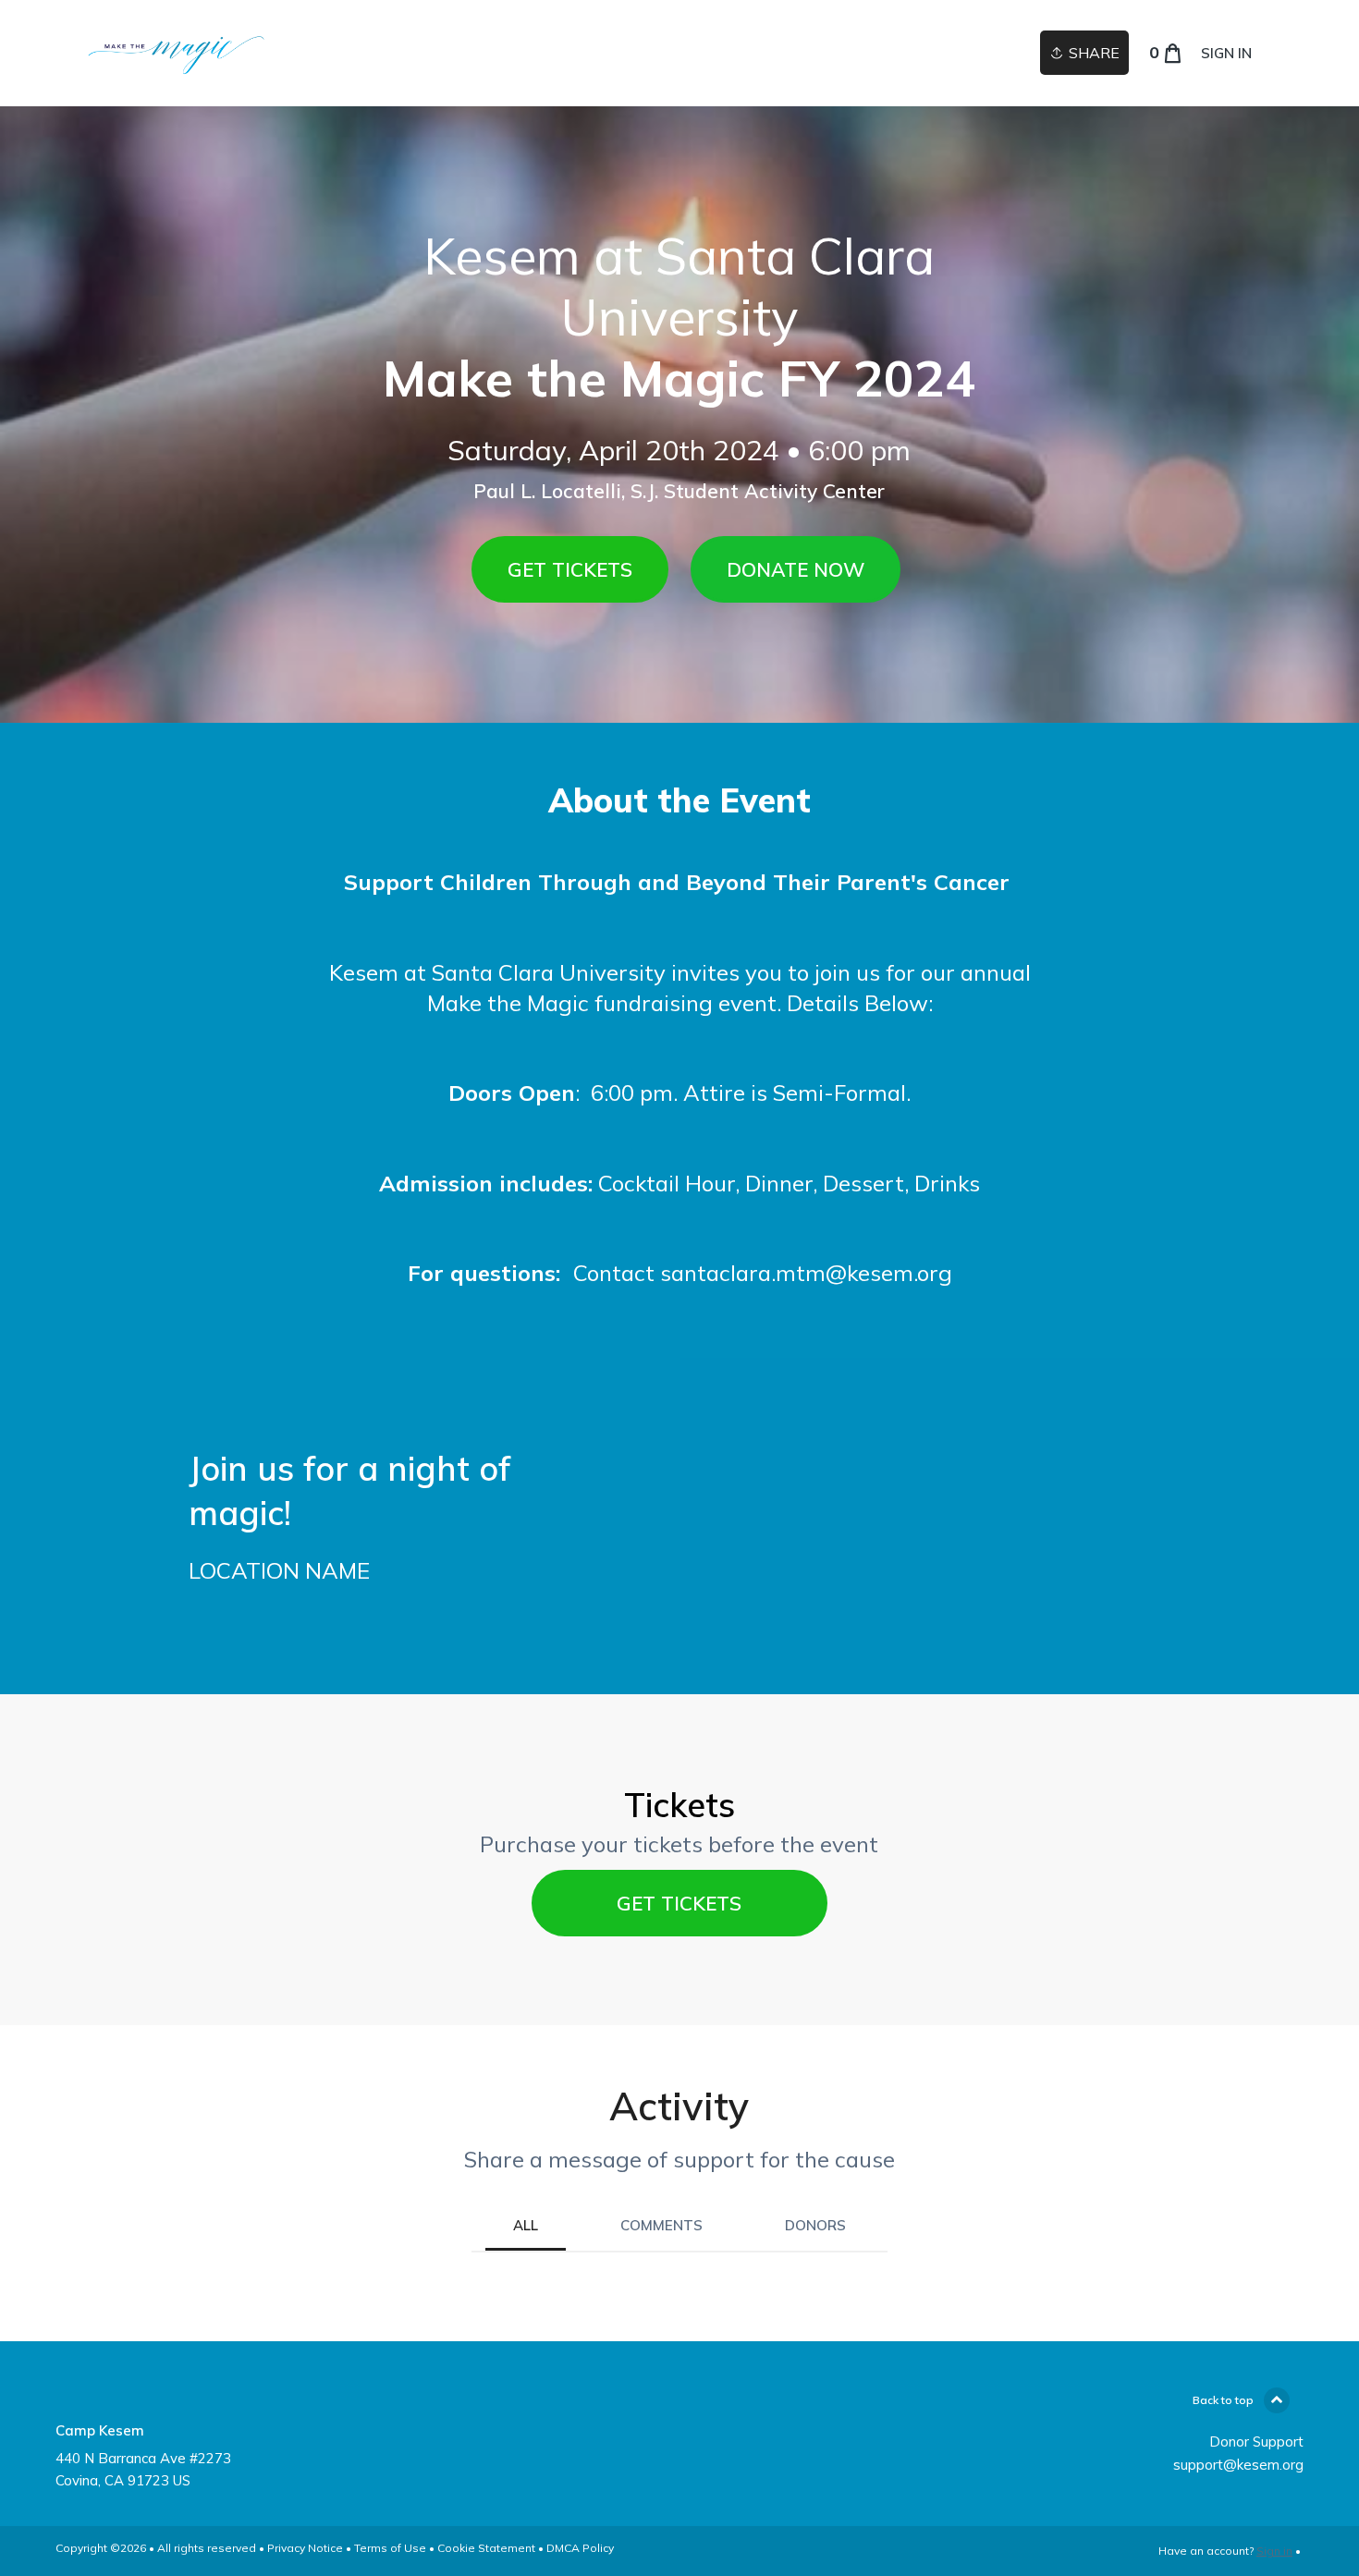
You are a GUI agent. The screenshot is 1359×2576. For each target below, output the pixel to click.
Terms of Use (390, 2548)
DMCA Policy (580, 2548)
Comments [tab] (661, 2225)
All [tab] (526, 2225)
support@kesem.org (1238, 2465)
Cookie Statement (486, 2548)
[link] (178, 53)
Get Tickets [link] (679, 1903)
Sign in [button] (1226, 53)
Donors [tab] (815, 2225)
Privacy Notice (305, 2548)
